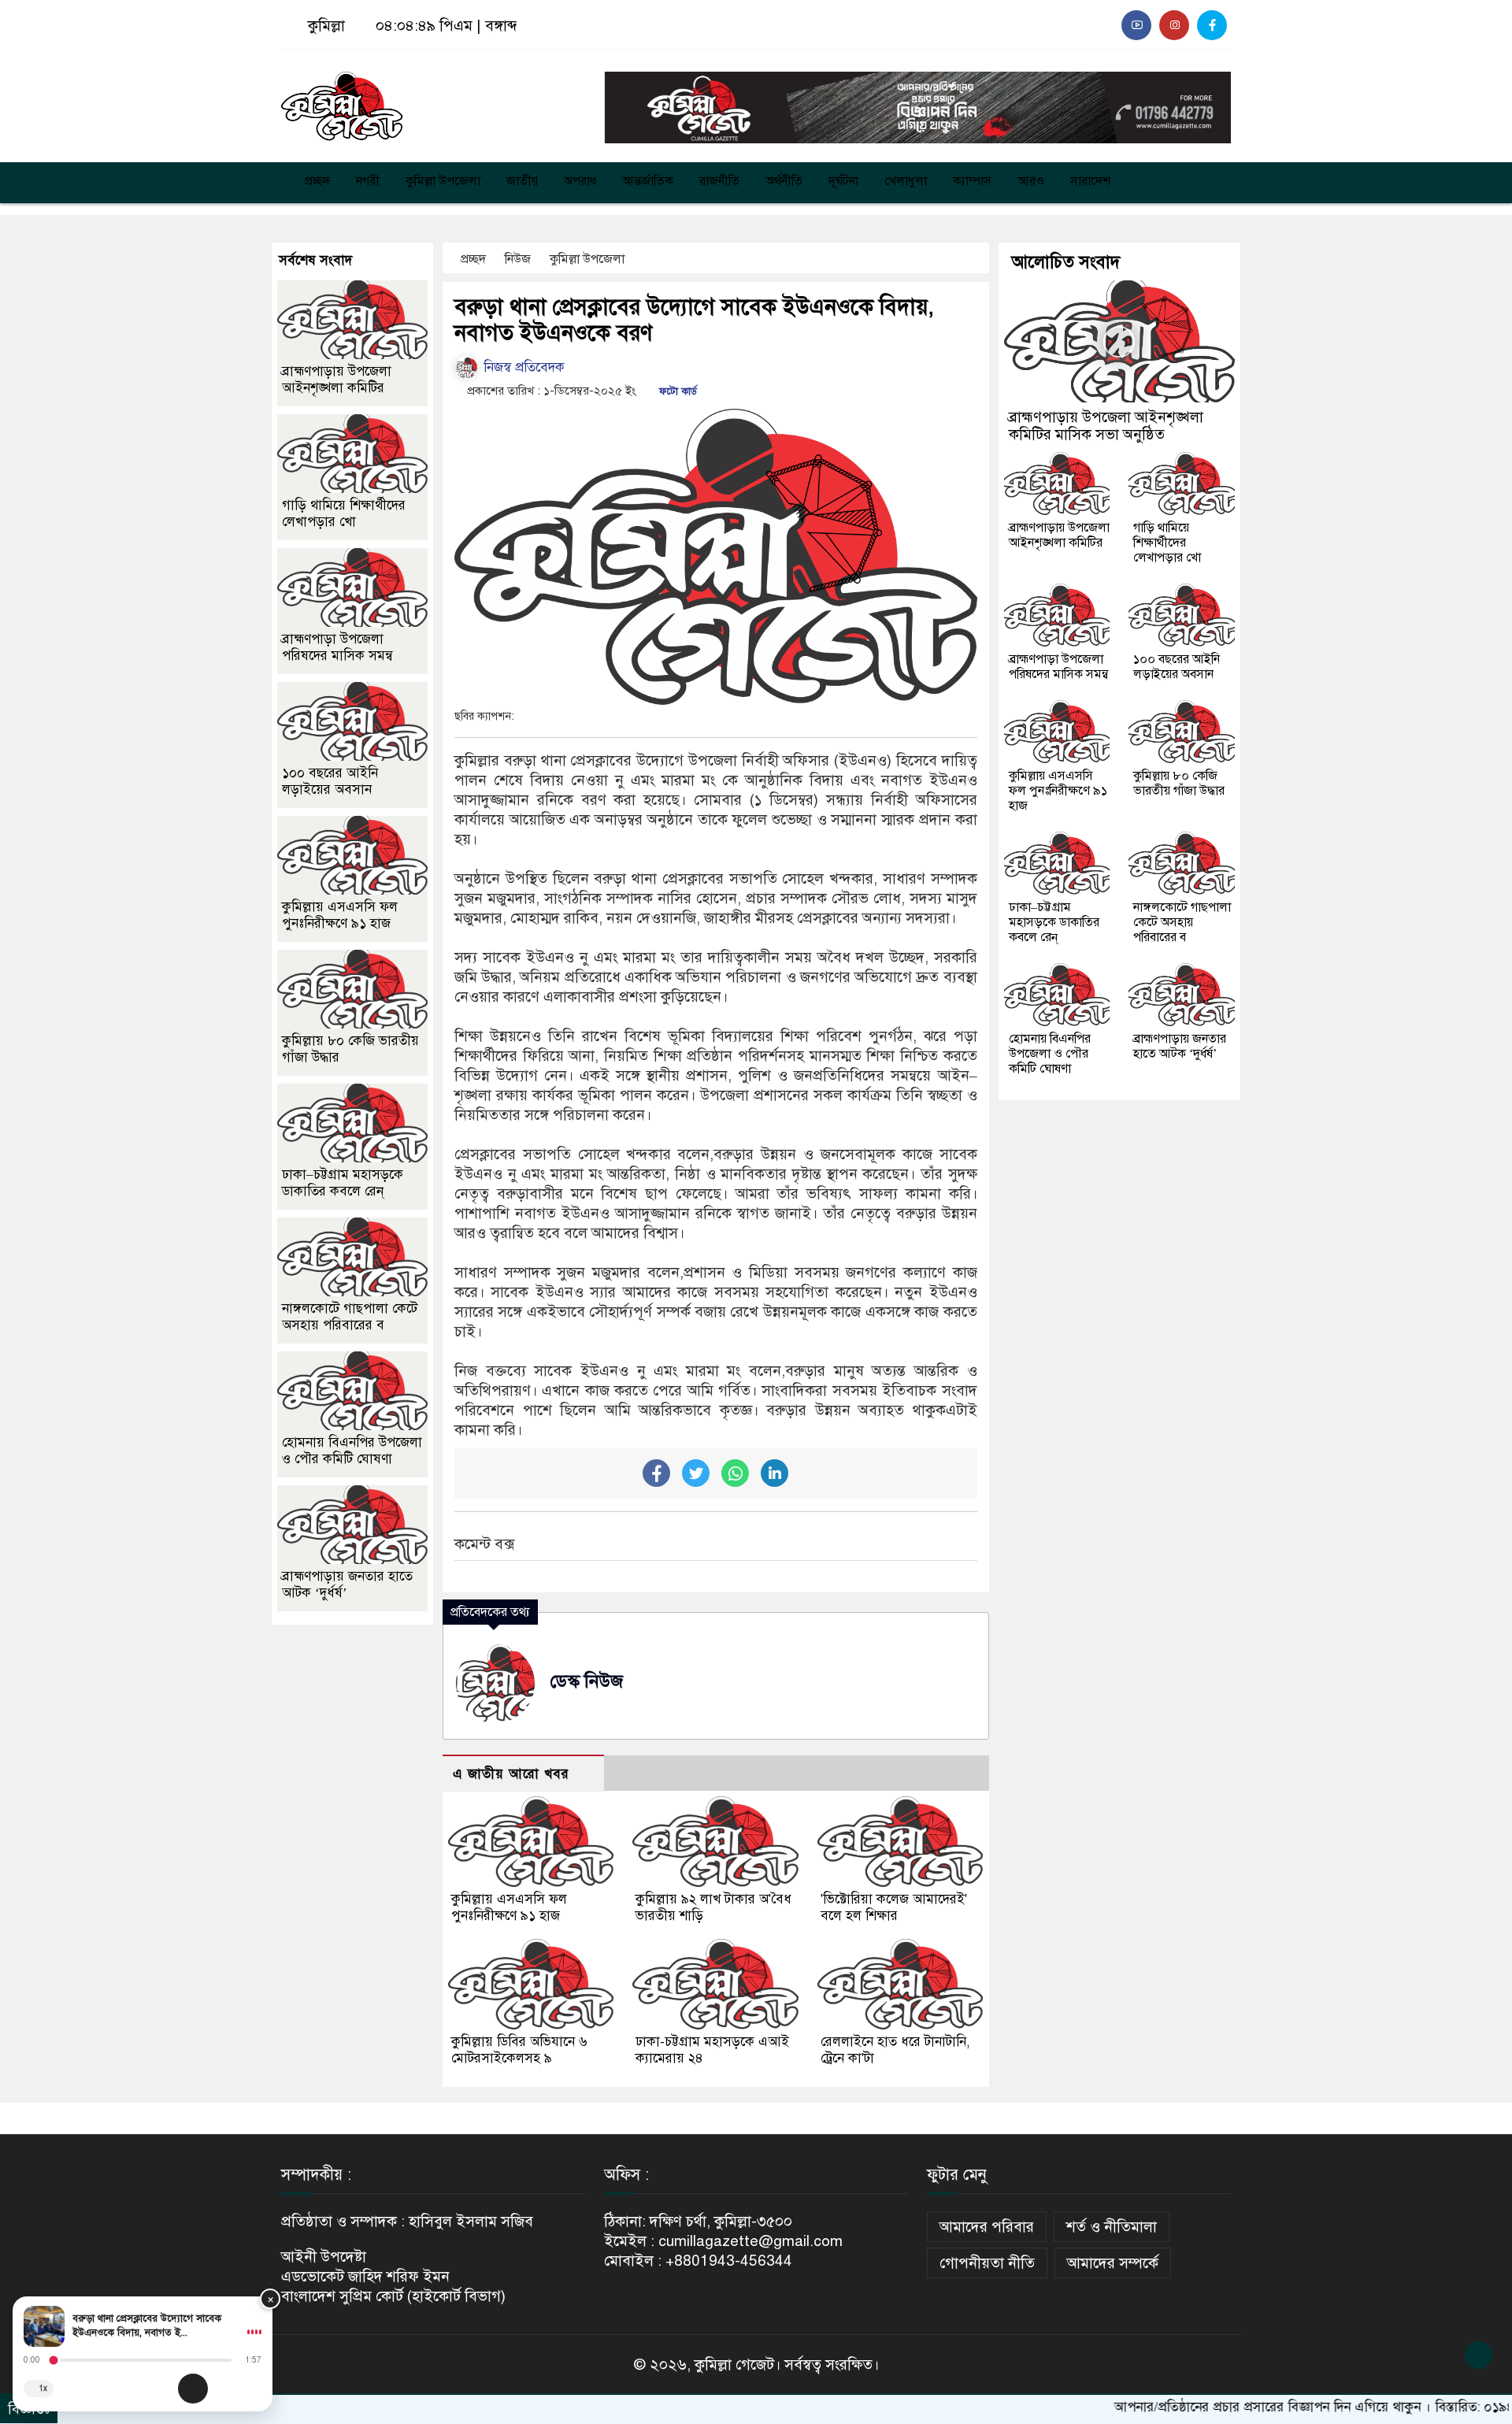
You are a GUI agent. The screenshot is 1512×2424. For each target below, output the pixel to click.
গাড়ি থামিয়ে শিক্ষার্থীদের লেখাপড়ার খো (344, 513)
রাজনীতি (719, 181)
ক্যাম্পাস (972, 181)
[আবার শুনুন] (254, 2389)
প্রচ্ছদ (316, 181)
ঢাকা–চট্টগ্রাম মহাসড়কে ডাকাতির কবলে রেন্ (343, 1183)
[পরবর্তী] (227, 2389)
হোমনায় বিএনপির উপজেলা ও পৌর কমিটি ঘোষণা (352, 1451)
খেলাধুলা (906, 181)
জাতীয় (522, 181)
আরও (1031, 181)
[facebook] (1212, 25)
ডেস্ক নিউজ (587, 1681)
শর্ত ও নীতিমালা (1112, 2227)
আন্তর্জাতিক (648, 181)
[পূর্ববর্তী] (159, 2389)
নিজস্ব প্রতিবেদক (522, 367)
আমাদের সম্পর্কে (1113, 2263)
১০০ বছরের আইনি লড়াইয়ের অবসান (330, 781)
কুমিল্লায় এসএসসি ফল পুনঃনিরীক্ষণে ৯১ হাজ (509, 1907)
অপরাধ (580, 181)
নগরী (368, 181)
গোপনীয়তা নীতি (987, 2263)
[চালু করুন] (193, 2389)
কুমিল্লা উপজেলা (443, 181)
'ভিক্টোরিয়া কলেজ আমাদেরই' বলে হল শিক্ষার (894, 1907)
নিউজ (519, 259)
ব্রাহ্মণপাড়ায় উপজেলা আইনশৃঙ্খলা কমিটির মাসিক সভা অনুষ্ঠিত (1106, 426)
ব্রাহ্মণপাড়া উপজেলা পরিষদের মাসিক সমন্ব (337, 647)
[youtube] (1136, 25)
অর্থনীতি (784, 181)
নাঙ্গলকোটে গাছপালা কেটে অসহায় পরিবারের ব (350, 1317)
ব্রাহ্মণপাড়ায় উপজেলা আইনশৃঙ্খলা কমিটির (337, 380)
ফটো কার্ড (676, 391)
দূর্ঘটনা (843, 181)
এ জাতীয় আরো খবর (511, 1774)
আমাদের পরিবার (987, 2227)
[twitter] (1174, 25)
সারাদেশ (1090, 181)
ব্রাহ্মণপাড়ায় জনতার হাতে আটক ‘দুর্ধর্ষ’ (1180, 1046)
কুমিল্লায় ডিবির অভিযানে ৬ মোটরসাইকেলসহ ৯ (519, 2050)
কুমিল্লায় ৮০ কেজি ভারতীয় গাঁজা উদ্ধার (1179, 783)
